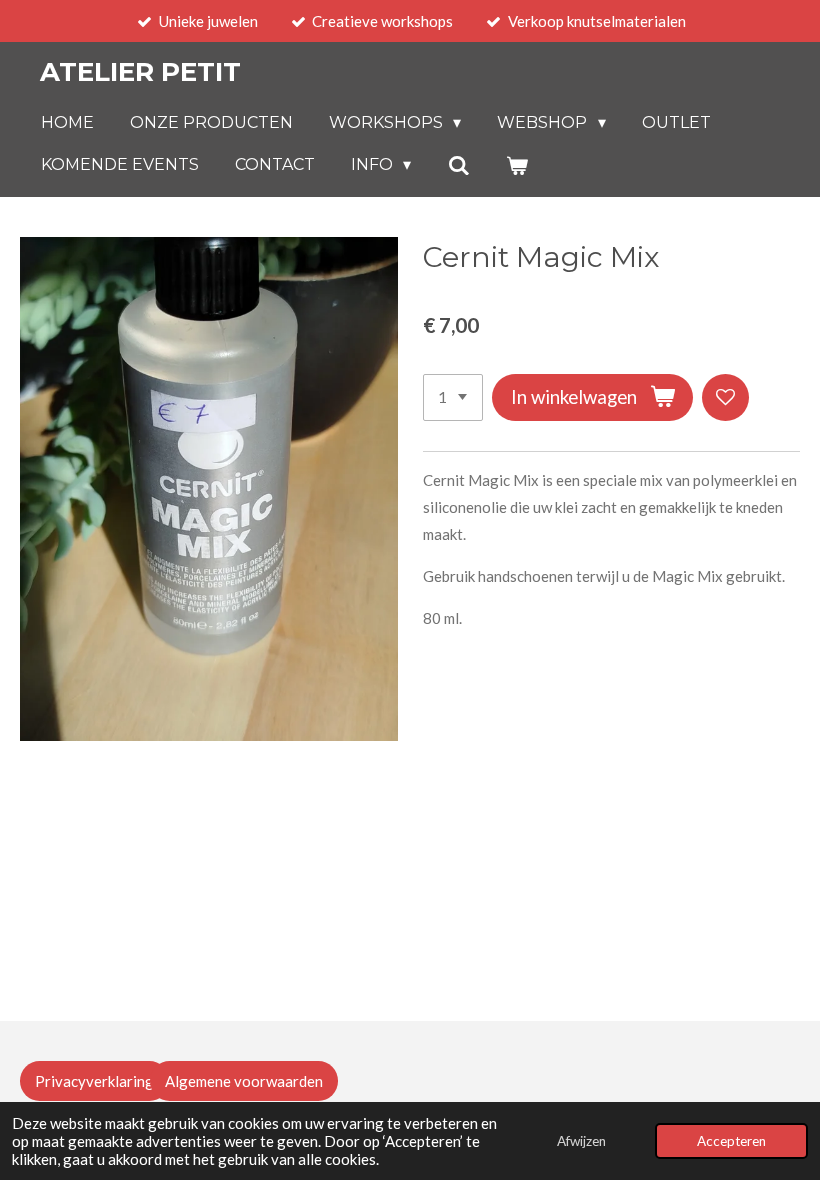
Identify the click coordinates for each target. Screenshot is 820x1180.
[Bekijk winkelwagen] (517, 165)
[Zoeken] (458, 165)
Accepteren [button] (731, 1141)
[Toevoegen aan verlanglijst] (725, 397)
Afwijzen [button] (581, 1141)
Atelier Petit (140, 72)
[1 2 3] (453, 397)
